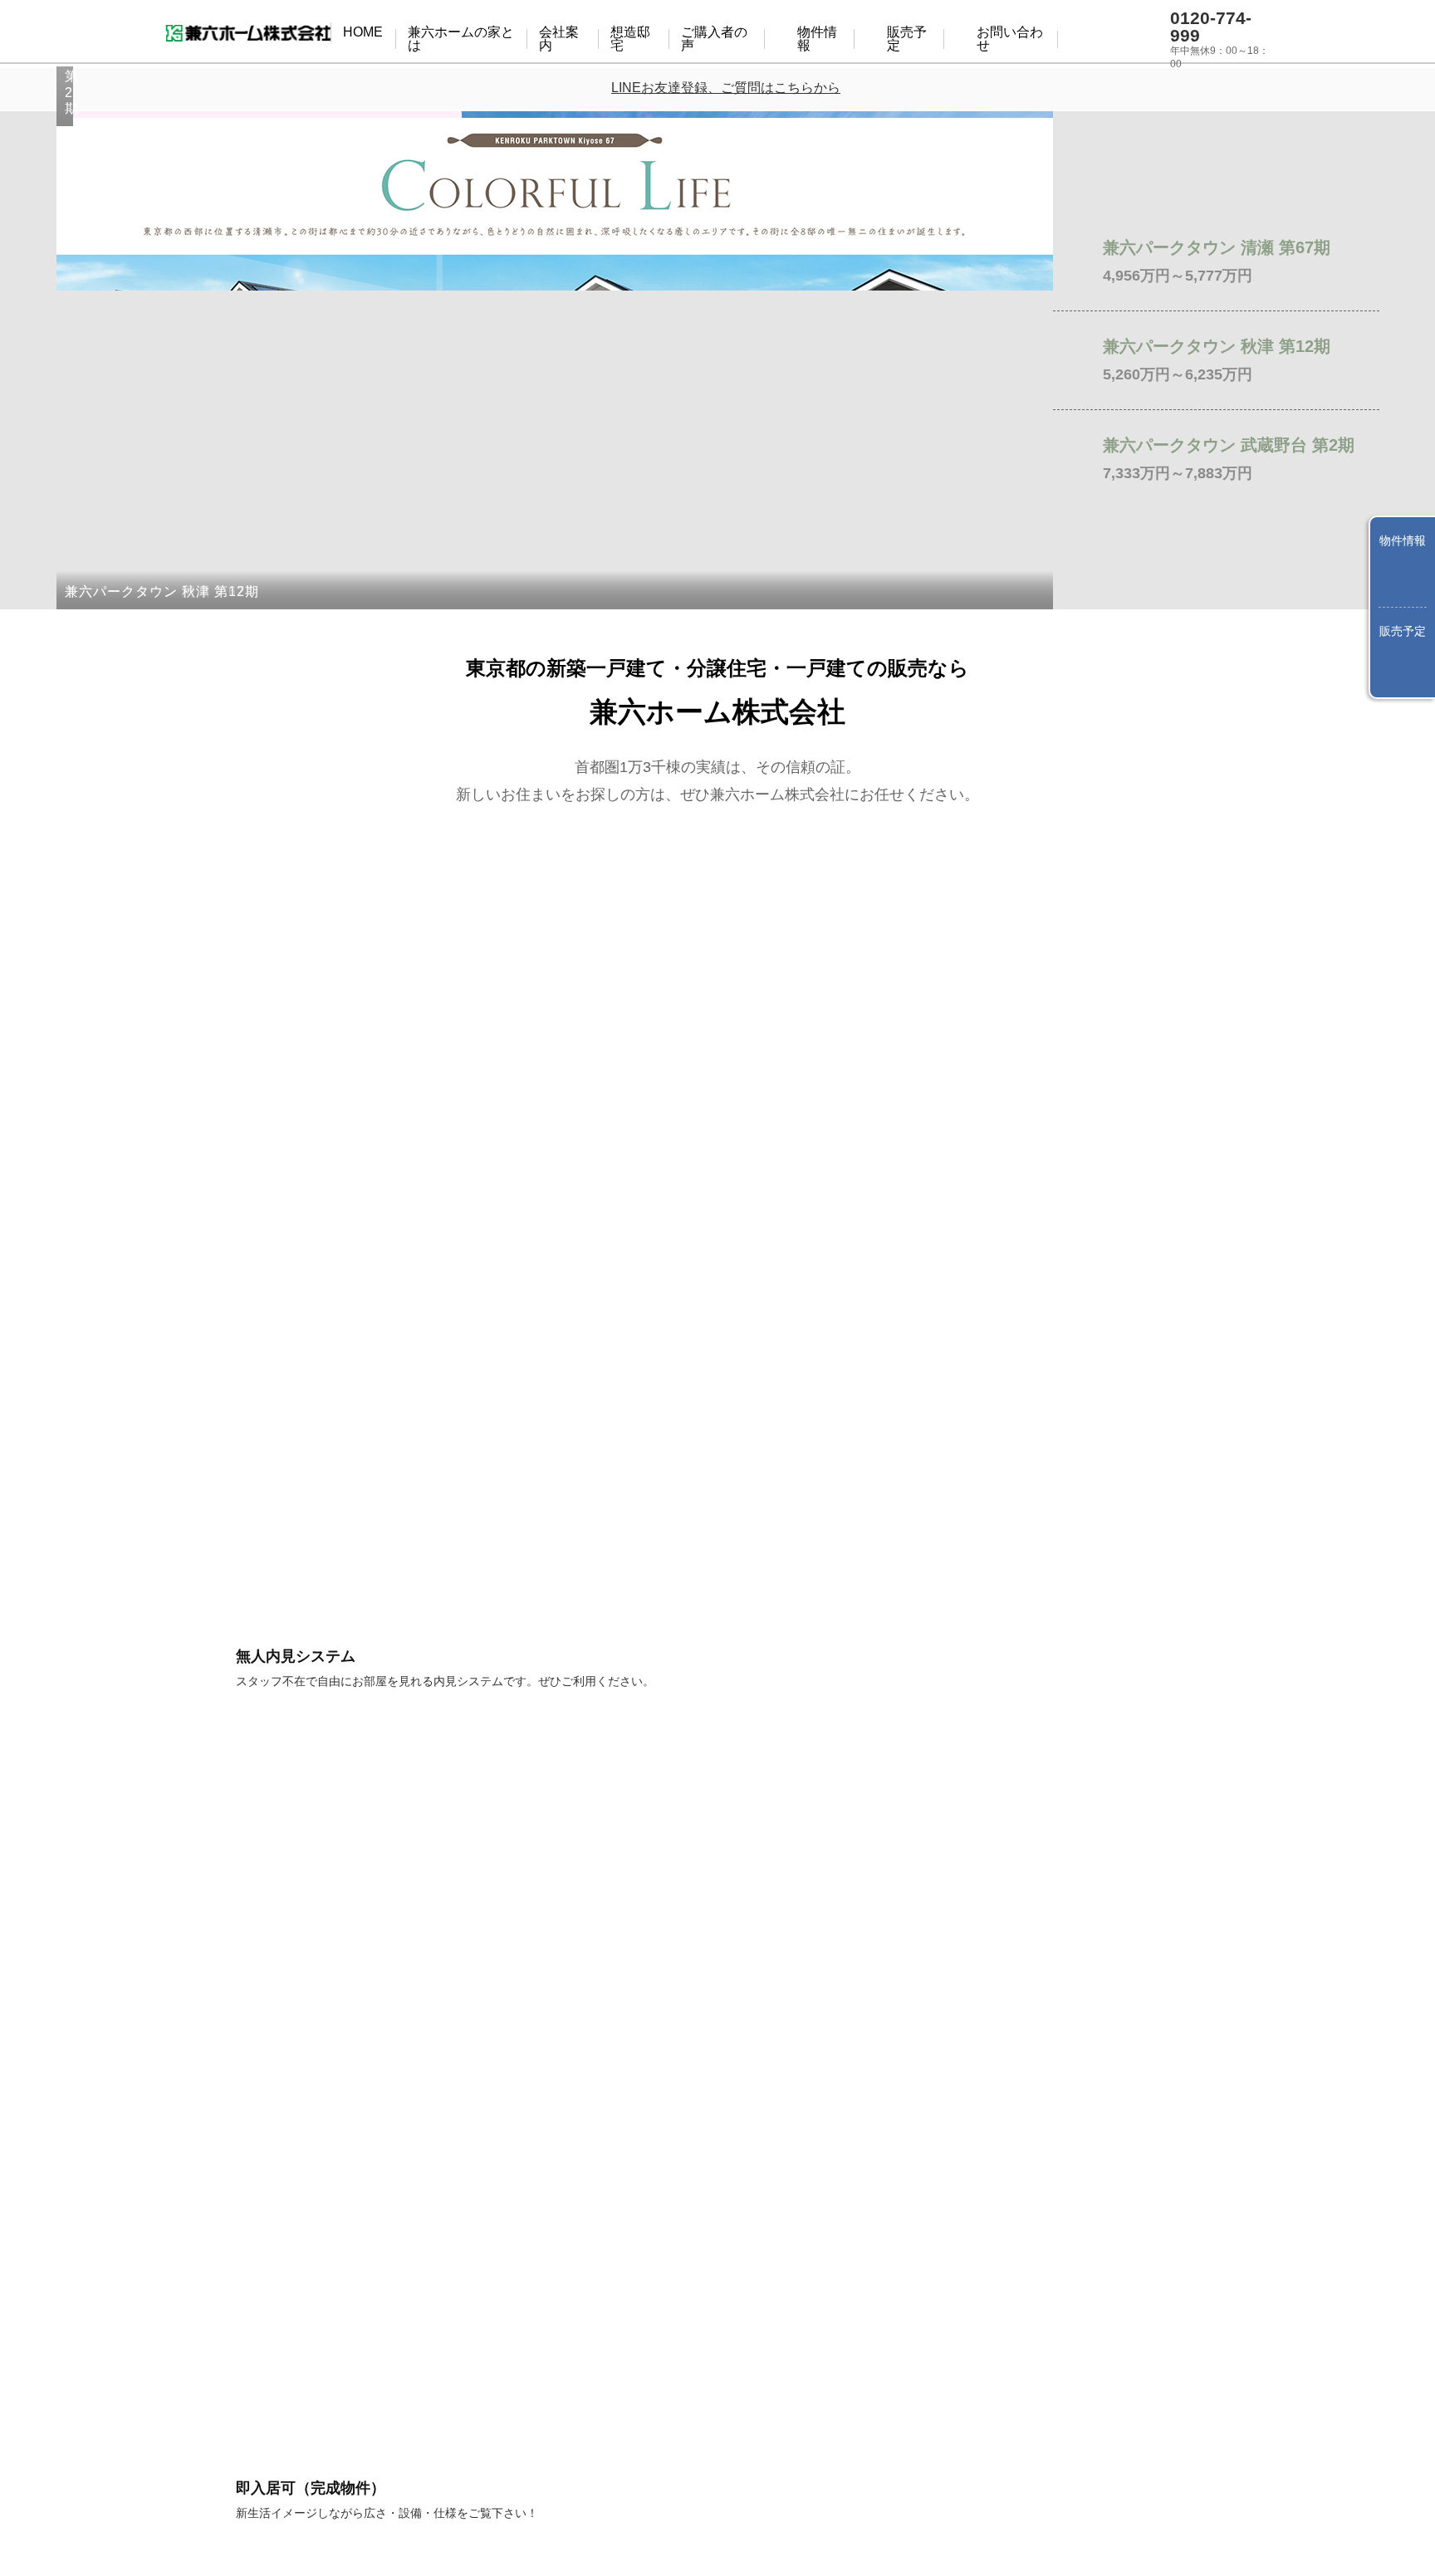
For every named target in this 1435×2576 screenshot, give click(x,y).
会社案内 (674, 33)
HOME (459, 33)
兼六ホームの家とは (563, 33)
